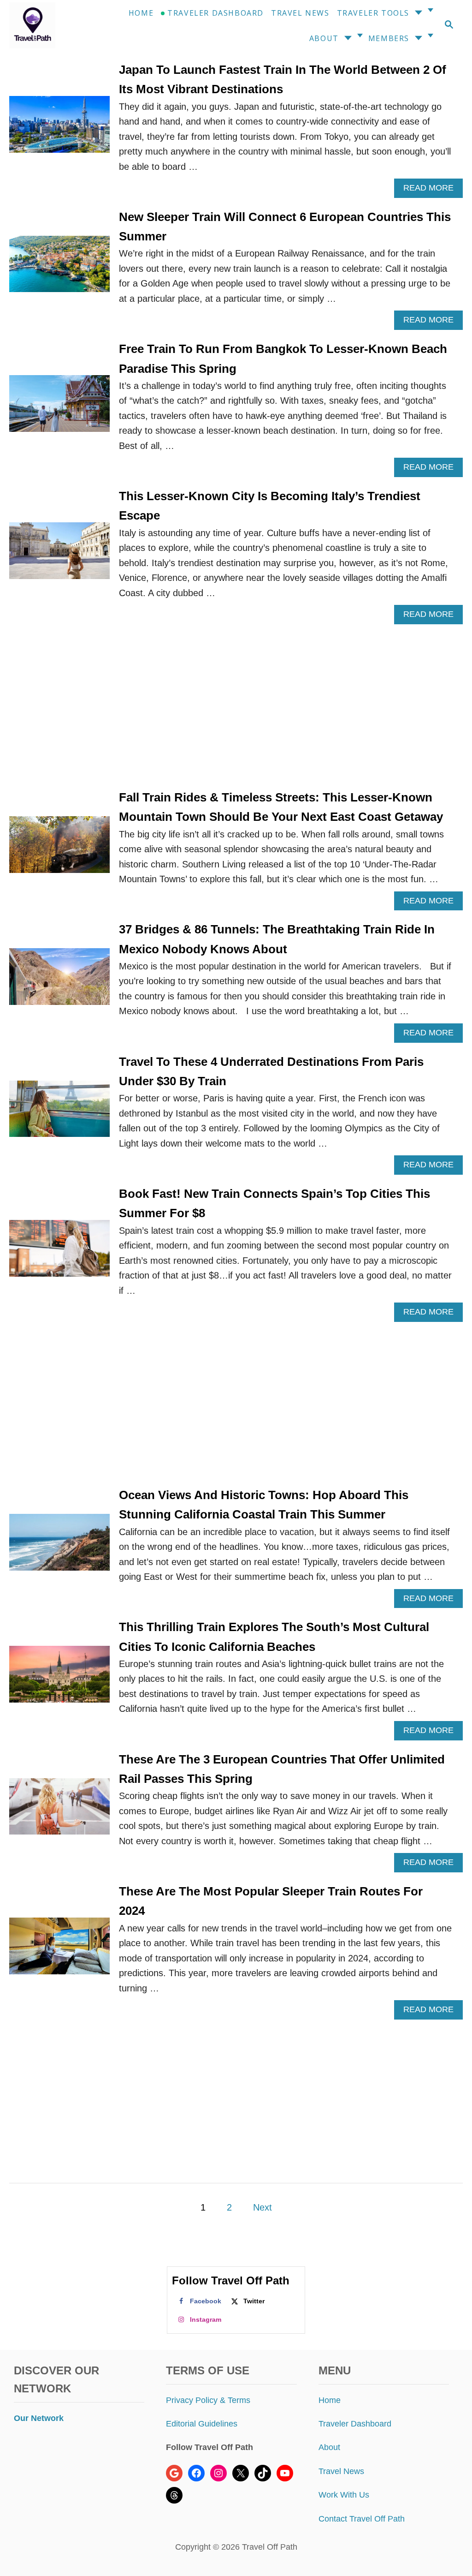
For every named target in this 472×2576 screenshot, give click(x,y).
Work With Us (344, 2495)
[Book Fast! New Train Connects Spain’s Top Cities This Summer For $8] (59, 1253)
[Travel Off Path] (39, 25)
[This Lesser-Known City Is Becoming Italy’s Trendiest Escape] (59, 555)
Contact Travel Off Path (362, 2519)
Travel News (341, 2471)
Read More (432, 190)
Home (330, 2400)
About (329, 2447)
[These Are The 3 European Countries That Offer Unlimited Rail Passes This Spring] (59, 1811)
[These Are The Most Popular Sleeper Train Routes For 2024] (59, 1951)
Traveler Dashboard (355, 2424)
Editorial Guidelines (202, 2424)
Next (263, 2207)
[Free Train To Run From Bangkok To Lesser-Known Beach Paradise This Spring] (59, 408)
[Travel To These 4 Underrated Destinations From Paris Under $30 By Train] (59, 1114)
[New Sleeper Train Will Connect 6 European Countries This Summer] (59, 269)
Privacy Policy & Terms (208, 2400)
